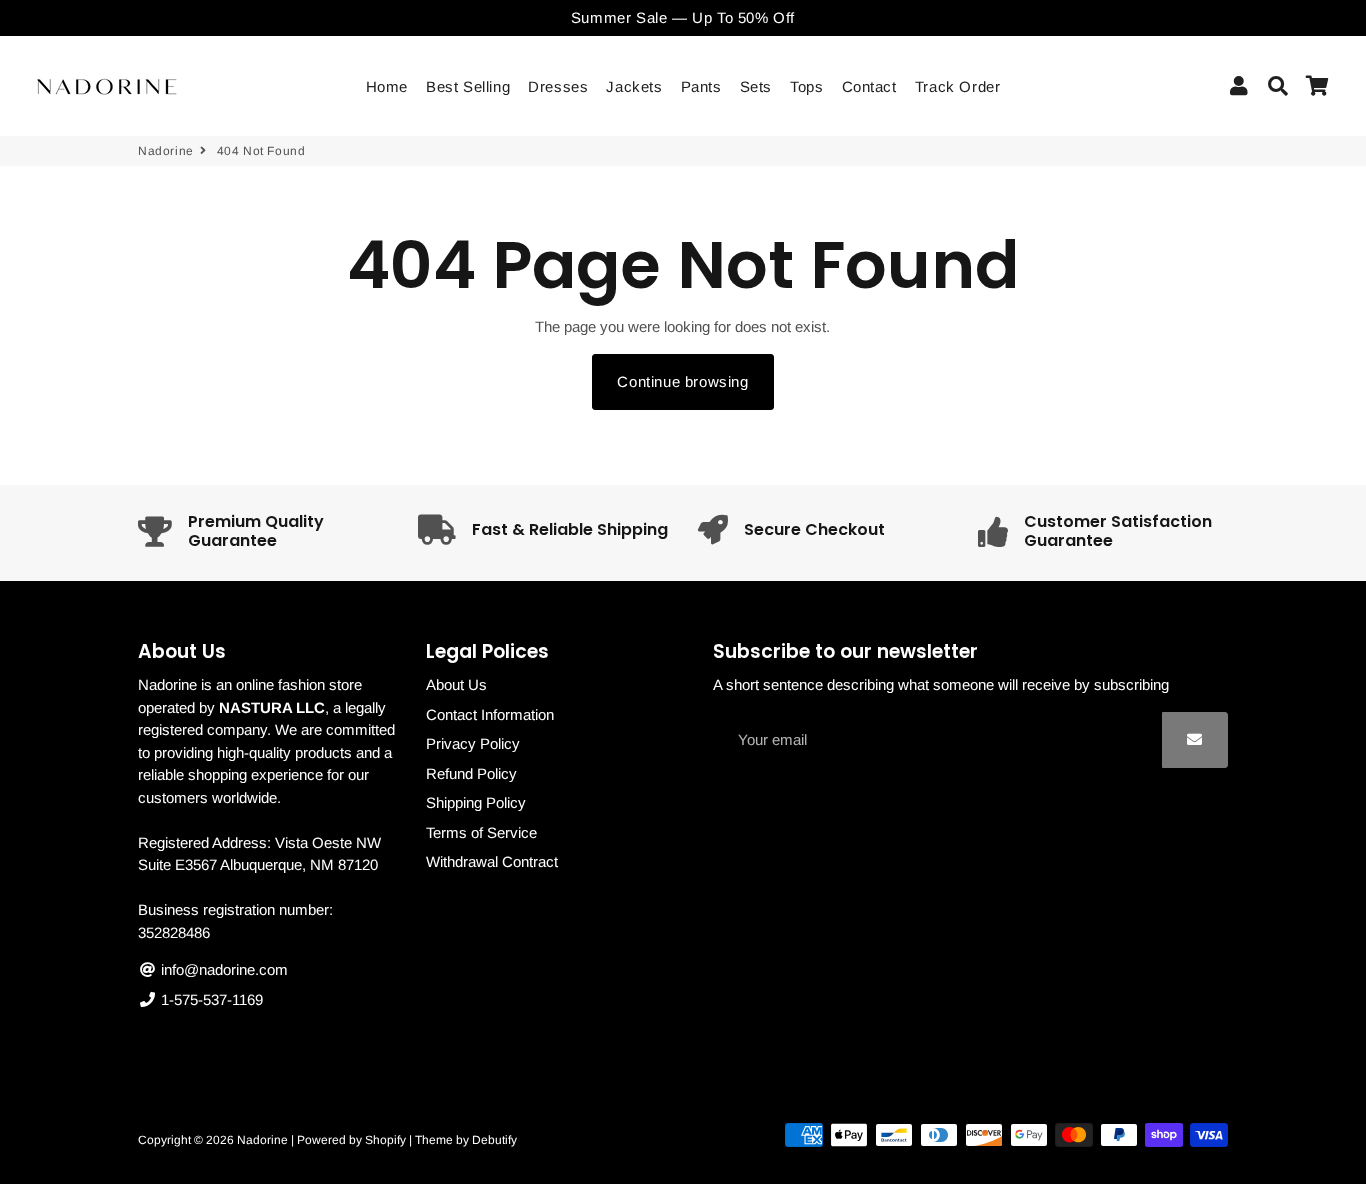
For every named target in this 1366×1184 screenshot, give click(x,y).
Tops (806, 86)
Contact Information (490, 714)
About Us (456, 684)
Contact (869, 86)
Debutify (494, 1140)
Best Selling (468, 86)
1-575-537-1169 (210, 999)
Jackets (634, 86)
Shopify (385, 1140)
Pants (701, 86)
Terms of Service (481, 832)
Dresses (558, 86)
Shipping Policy (476, 802)
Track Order (958, 86)
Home (387, 86)
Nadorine (166, 151)
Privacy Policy (473, 743)
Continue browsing (682, 381)
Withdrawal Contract (492, 861)
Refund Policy (471, 773)
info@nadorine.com (222, 969)
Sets (756, 86)
